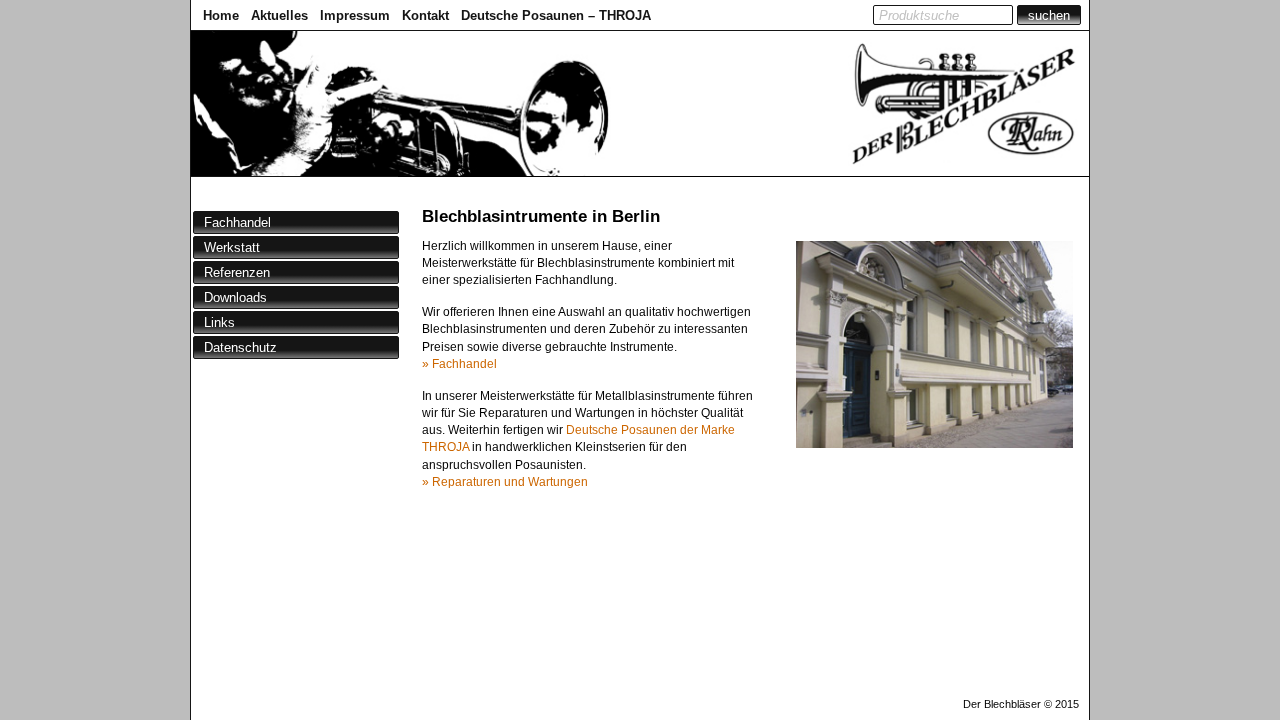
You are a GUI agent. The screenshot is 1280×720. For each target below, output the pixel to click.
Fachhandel (237, 222)
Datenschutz (240, 347)
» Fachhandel (459, 364)
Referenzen (237, 272)
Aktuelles (279, 15)
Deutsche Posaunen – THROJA (556, 15)
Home (221, 15)
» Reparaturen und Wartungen (505, 482)
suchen (1049, 15)
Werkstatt (232, 247)
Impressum (355, 15)
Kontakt (425, 15)
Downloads (235, 297)
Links (219, 322)
